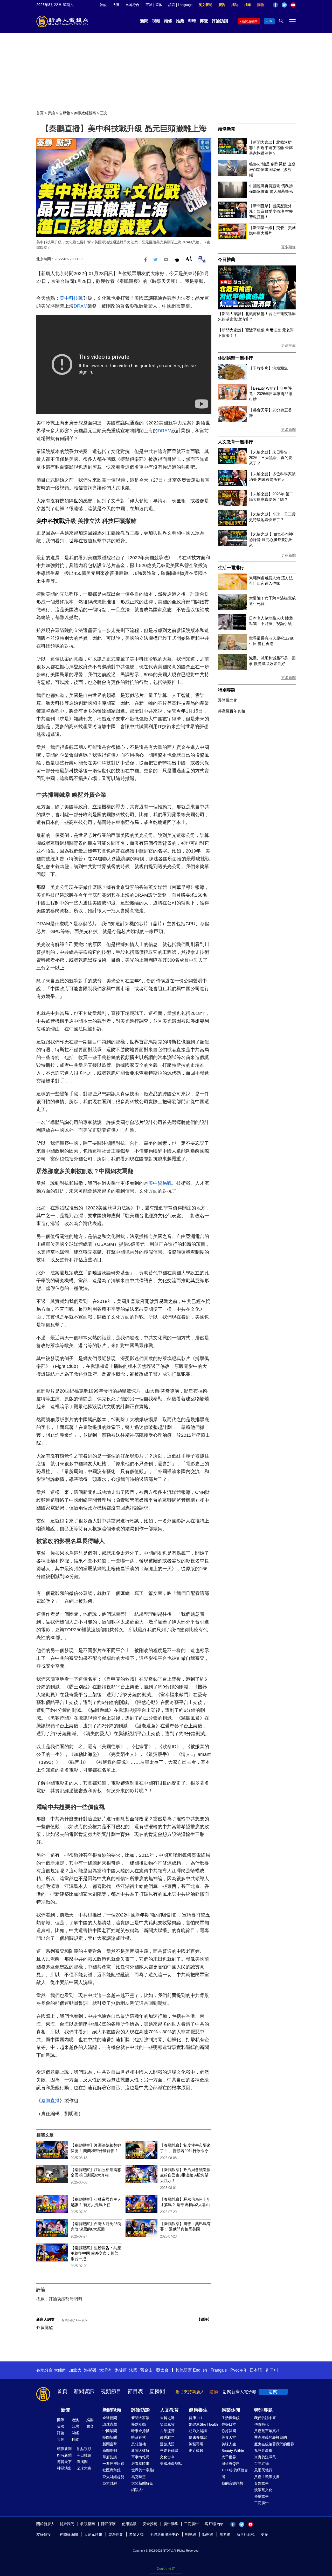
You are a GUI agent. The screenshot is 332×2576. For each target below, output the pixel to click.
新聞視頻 (112, 2410)
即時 (192, 21)
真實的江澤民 (265, 2457)
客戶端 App (214, 2524)
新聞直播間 (250, 21)
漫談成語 (167, 2444)
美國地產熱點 (171, 2464)
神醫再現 (196, 2444)
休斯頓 (120, 2370)
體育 (90, 2426)
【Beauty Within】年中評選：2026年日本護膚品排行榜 (271, 394)
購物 (261, 5)
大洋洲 (105, 2370)
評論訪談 (220, 21)
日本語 (256, 2370)
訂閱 (273, 2392)
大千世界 (229, 2457)
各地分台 (133, 5)
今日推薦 (227, 260)
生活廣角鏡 (231, 2418)
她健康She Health (203, 2424)
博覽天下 (64, 2462)
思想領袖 (139, 2444)
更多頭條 (288, 247)
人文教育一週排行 (235, 442)
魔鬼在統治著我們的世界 (274, 2444)
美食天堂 (229, 2437)
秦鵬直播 (50, 2101)
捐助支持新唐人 (190, 2392)
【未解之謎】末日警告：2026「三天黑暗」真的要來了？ (271, 458)
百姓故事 (261, 2483)
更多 (265, 2534)
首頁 (40, 113)
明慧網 (191, 2534)
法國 (133, 2370)
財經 (75, 2433)
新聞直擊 (110, 2444)
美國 (61, 2426)
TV (270, 21)
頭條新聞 (227, 129)
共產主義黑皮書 (267, 2477)
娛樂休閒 (231, 2410)
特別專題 (227, 690)
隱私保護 (108, 2524)
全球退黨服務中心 (164, 2534)
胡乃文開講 (198, 2431)
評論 (51, 113)
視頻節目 (111, 2391)
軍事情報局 (140, 2457)
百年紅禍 (261, 2464)
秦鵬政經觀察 (85, 113)
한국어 (272, 2370)
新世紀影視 (246, 2534)
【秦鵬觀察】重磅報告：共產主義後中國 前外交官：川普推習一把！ (96, 2253)
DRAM (81, 306)
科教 (75, 2439)
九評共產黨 (263, 2451)
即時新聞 (64, 2455)
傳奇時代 (261, 2424)
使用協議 (129, 2524)
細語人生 (139, 2490)
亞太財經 (110, 2483)
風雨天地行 (263, 2470)
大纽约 (60, 2370)
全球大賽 (84, 2468)
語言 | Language (180, 5)
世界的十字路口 (144, 2470)
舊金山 (146, 2370)
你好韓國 (229, 2431)
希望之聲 (136, 2534)
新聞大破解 (140, 2451)
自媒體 (65, 113)
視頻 (156, 21)
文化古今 (167, 2457)
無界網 (225, 2534)
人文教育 (169, 2410)
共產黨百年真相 (231, 711)
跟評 (204, 2319)
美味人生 (229, 2444)
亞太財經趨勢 (113, 2477)
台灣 (75, 2426)
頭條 (168, 21)
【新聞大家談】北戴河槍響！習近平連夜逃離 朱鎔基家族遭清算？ (271, 148)
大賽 (116, 5)
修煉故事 (261, 2496)
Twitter (284, 5)
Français (219, 2370)
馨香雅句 (167, 2437)
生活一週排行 (231, 568)
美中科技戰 (71, 298)
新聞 (144, 21)
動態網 (208, 2534)
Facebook (275, 5)
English (200, 2370)
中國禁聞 (110, 2431)
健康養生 (198, 2410)
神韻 (103, 5)
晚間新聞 (110, 2437)
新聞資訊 (84, 2391)
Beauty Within (233, 2451)
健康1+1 (196, 2418)
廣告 (222, 5)
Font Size (189, 259)
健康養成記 (198, 2437)
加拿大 (75, 2370)
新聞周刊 (110, 2451)
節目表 (135, 2391)
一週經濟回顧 (113, 2464)
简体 (159, 5)
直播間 (157, 2391)
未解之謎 (167, 2418)
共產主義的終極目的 (271, 2437)
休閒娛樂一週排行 (235, 358)
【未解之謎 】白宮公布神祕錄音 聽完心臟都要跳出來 (271, 540)
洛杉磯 (90, 2370)
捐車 (248, 5)
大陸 (61, 2439)
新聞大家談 (140, 2418)
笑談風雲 (167, 2424)
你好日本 (229, 2424)
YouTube (293, 5)
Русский (238, 2370)
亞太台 (162, 2370)
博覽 (204, 21)
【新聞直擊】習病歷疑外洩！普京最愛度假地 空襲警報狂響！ (271, 211)
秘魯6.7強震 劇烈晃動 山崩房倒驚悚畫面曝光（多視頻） (272, 169)
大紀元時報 (93, 2534)
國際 (61, 2420)
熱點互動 (139, 2424)
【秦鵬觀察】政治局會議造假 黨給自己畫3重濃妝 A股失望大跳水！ (185, 2175)
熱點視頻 (84, 2449)
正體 (149, 5)
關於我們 (67, 2524)
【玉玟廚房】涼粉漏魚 (268, 368)
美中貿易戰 (160, 1183)
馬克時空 (139, 2477)
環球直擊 (110, 2424)
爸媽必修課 (169, 2451)
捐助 (235, 5)
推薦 (180, 21)
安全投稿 (150, 2524)
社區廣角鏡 (112, 2470)
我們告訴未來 (265, 2418)
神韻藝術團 (69, 2534)
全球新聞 (110, 2418)
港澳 (75, 2420)
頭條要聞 (64, 2449)
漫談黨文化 (228, 700)
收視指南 (88, 2524)
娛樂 (90, 2420)
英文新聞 (205, 5)
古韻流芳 (167, 2431)
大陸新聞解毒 (142, 2483)
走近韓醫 (196, 2451)
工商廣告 (261, 2503)
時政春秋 (139, 2437)
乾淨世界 (116, 2534)
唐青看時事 (140, 2464)
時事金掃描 (140, 2431)
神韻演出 (64, 2468)
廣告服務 (171, 2524)
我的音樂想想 (232, 2483)
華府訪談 (110, 2457)
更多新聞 (288, 430)
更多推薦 (288, 345)
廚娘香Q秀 (230, 2464)
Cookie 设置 (166, 2569)
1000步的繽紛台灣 (235, 2473)
